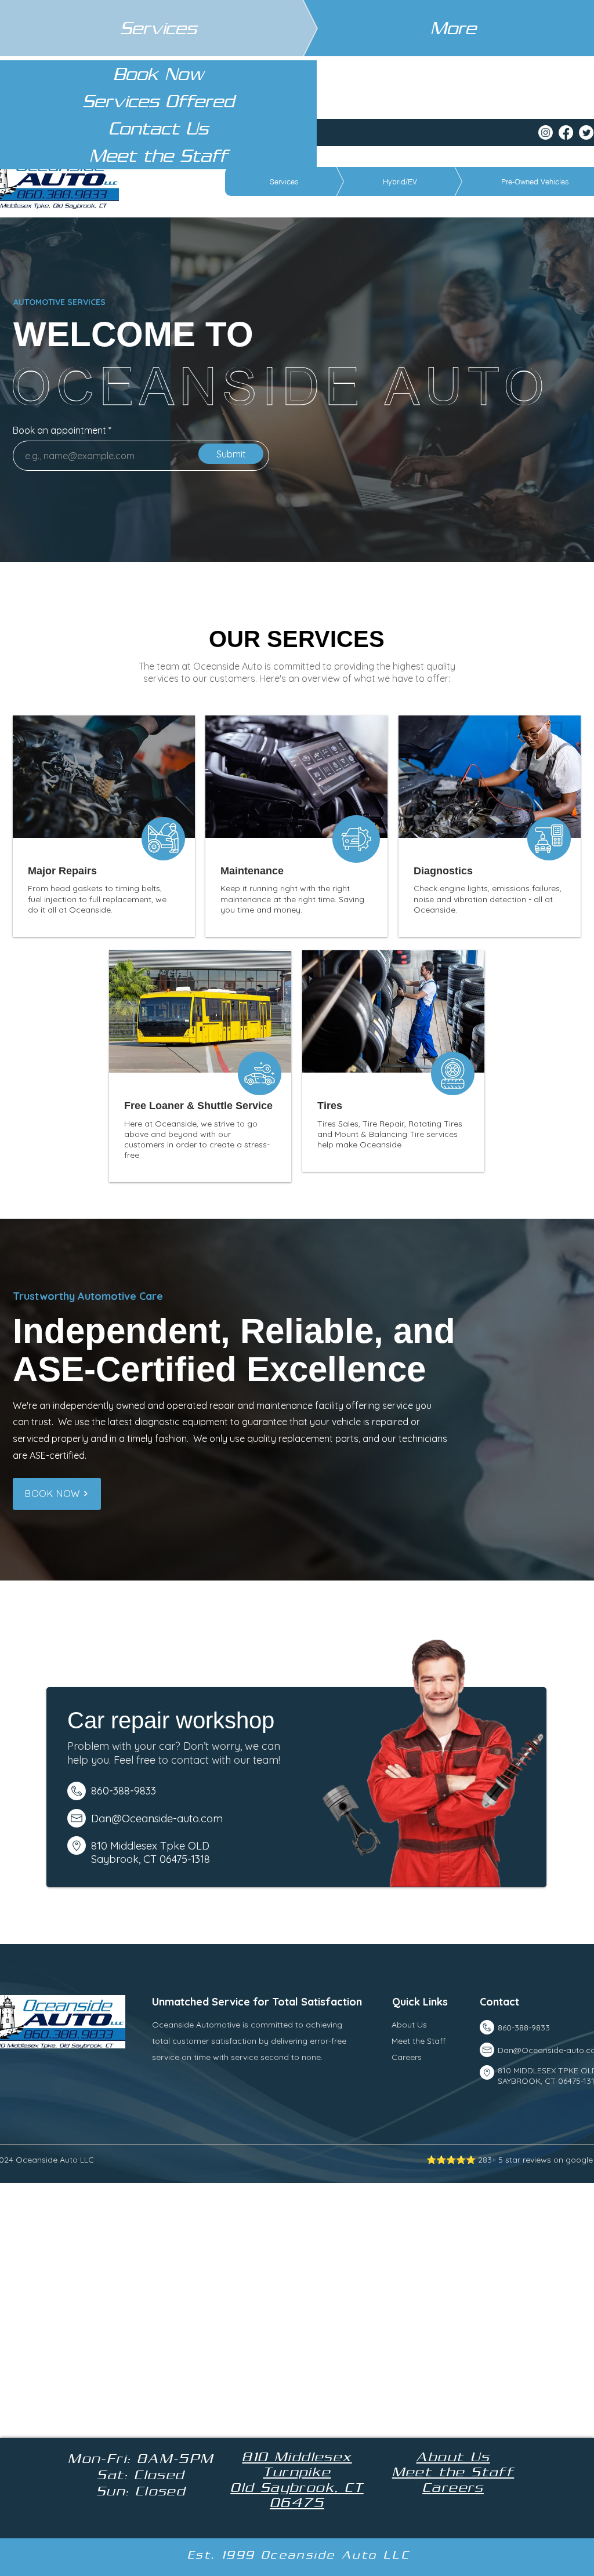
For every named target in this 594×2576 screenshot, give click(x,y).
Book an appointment (59, 430)
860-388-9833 (524, 2028)
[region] (104, 826)
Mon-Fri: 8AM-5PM (141, 2458)
